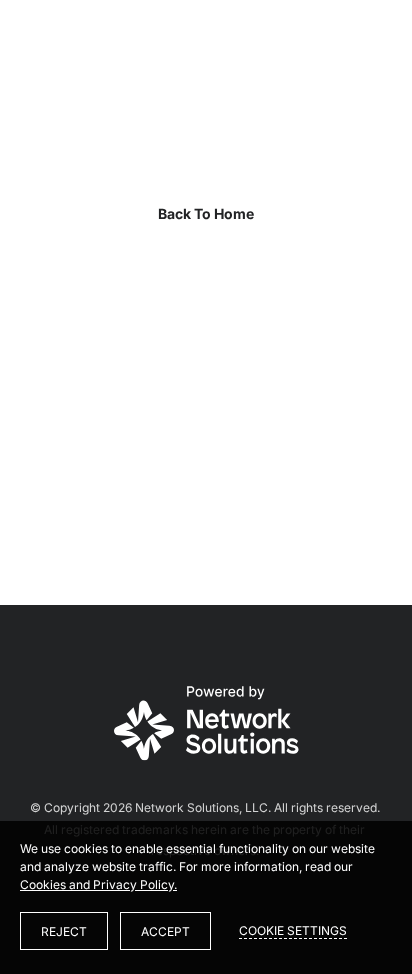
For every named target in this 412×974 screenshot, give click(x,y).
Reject (64, 931)
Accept (165, 931)
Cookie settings (293, 930)
